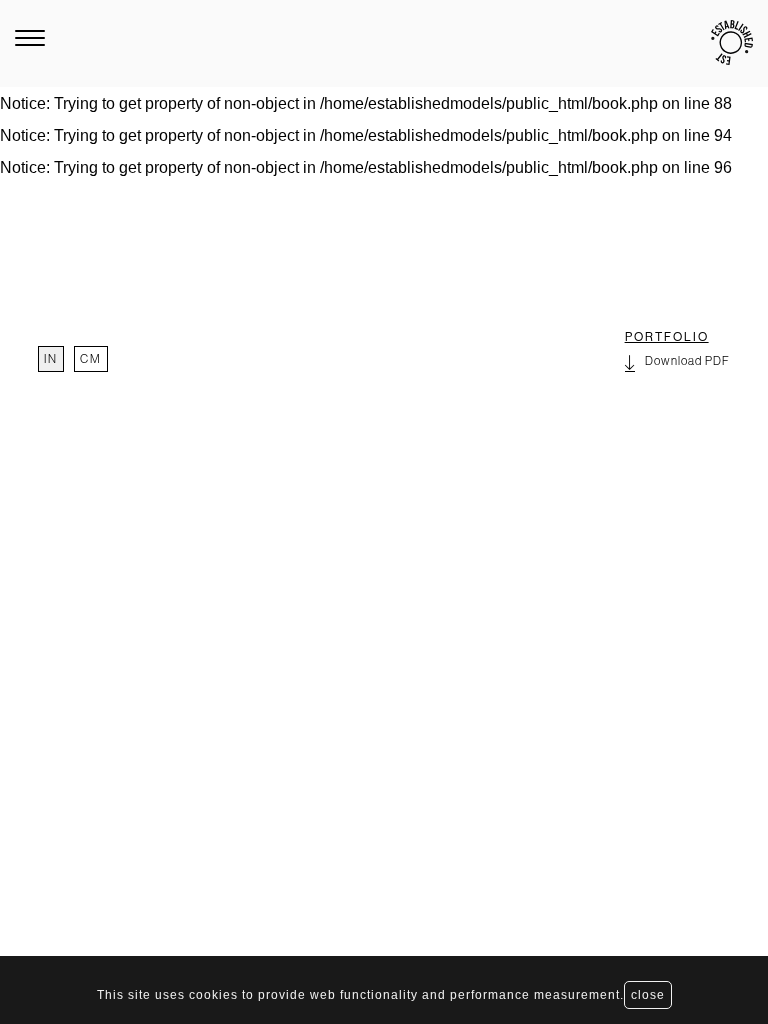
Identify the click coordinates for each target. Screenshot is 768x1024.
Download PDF (687, 361)
